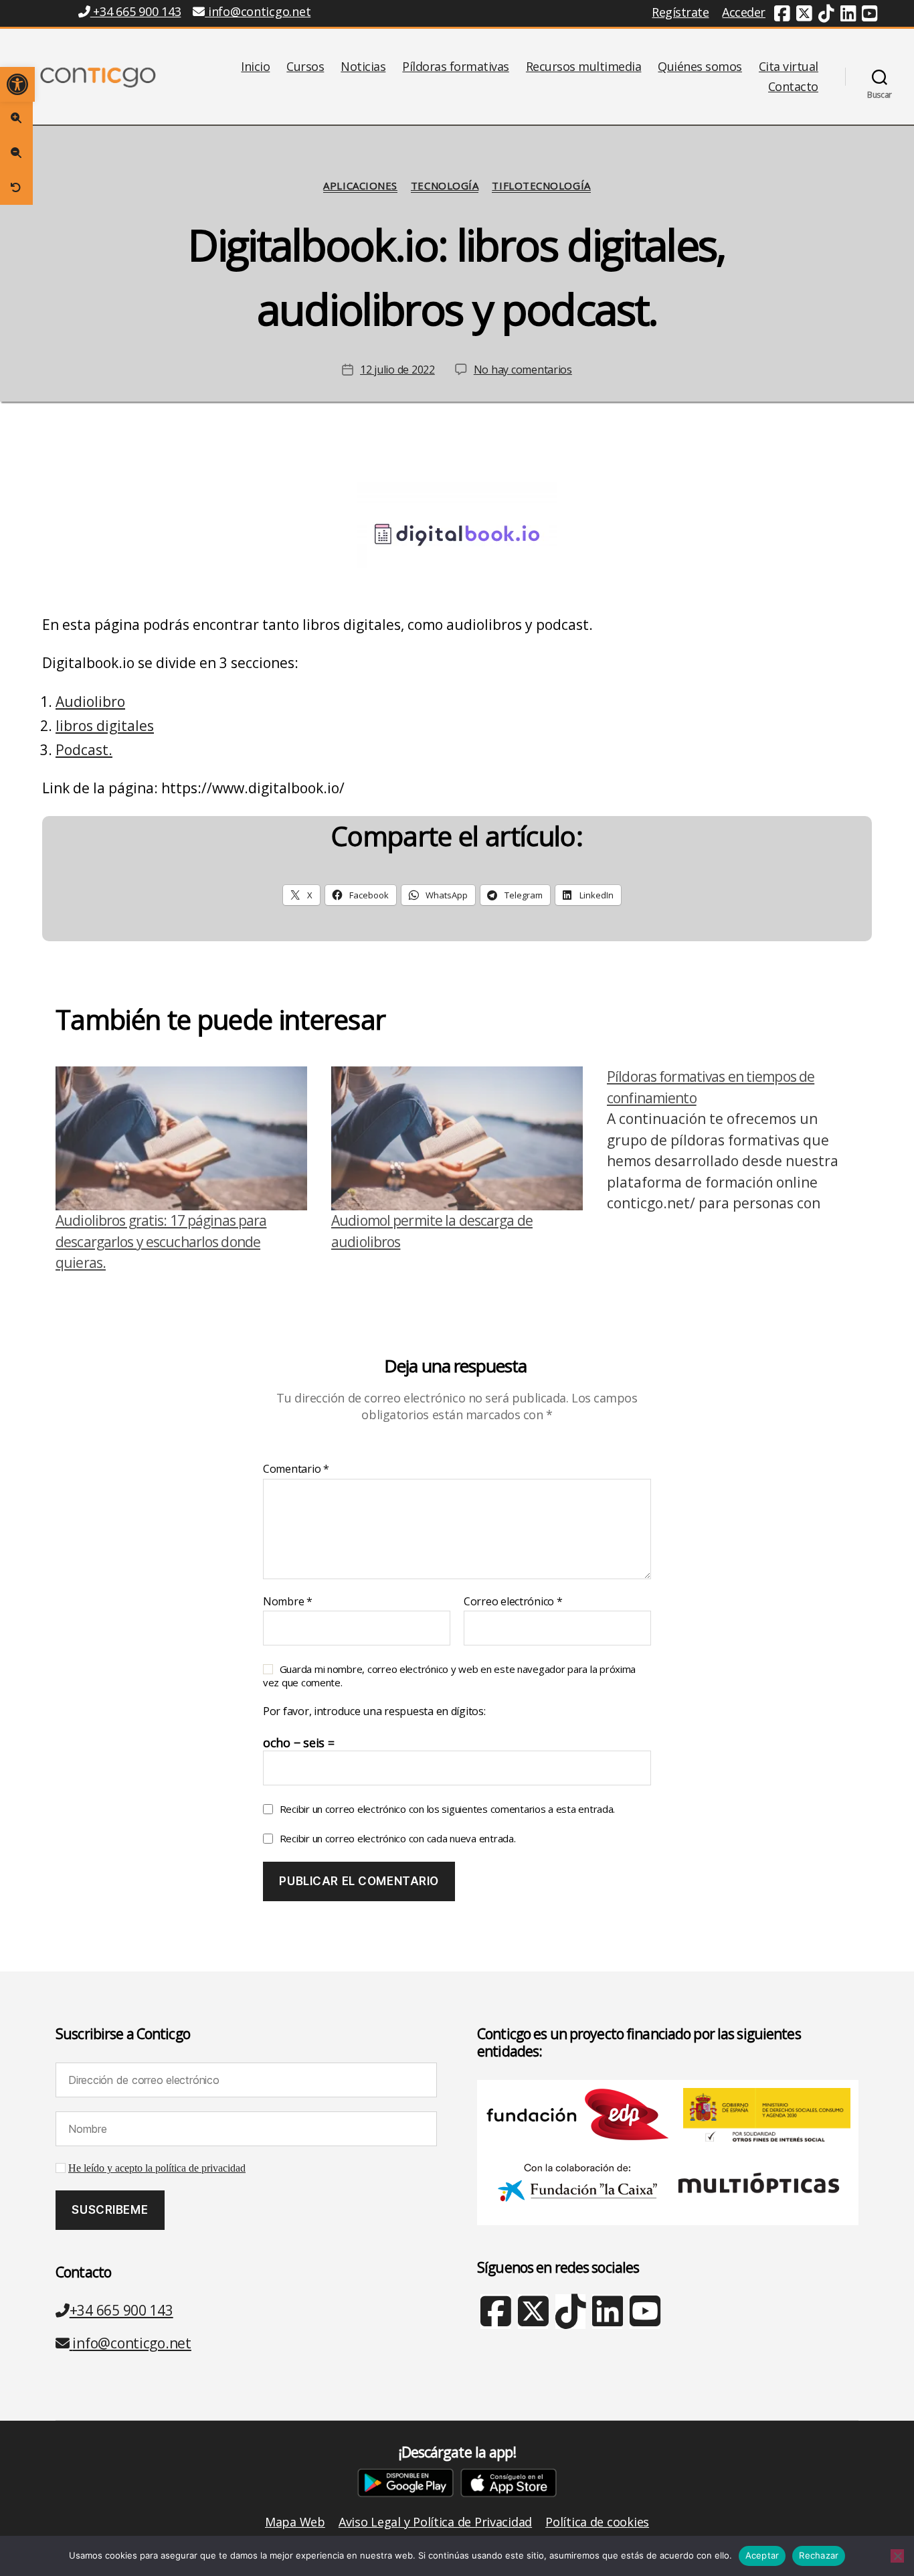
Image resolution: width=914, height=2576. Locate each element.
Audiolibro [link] (90, 702)
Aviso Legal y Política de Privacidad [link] (435, 2522)
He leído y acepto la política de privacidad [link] (157, 2168)
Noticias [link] (363, 67)
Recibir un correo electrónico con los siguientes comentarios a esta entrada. (447, 1809)
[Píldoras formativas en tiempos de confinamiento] (733, 1170)
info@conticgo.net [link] (259, 11)
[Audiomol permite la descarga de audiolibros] (457, 1138)
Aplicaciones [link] (360, 186)
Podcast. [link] (84, 750)
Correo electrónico (513, 1602)
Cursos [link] (305, 67)
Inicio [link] (255, 67)
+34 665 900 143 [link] (135, 11)
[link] (17, 84)
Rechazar (819, 2555)
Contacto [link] (793, 87)
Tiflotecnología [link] (541, 186)
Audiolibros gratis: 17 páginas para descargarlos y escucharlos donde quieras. (161, 1241)
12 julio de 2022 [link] (397, 370)
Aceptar (762, 2555)
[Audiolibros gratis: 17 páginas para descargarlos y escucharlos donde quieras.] (181, 1138)
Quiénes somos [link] (700, 67)
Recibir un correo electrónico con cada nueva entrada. (398, 1838)
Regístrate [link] (680, 12)
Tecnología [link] (445, 186)
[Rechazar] (897, 2556)
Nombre (288, 1602)
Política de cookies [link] (597, 2522)
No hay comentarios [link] (523, 370)
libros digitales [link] (105, 726)
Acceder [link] (744, 12)
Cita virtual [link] (789, 67)
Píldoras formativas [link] (456, 67)
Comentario (296, 1469)
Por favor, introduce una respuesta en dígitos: (374, 1712)
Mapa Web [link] (295, 2522)
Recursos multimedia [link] (584, 67)
